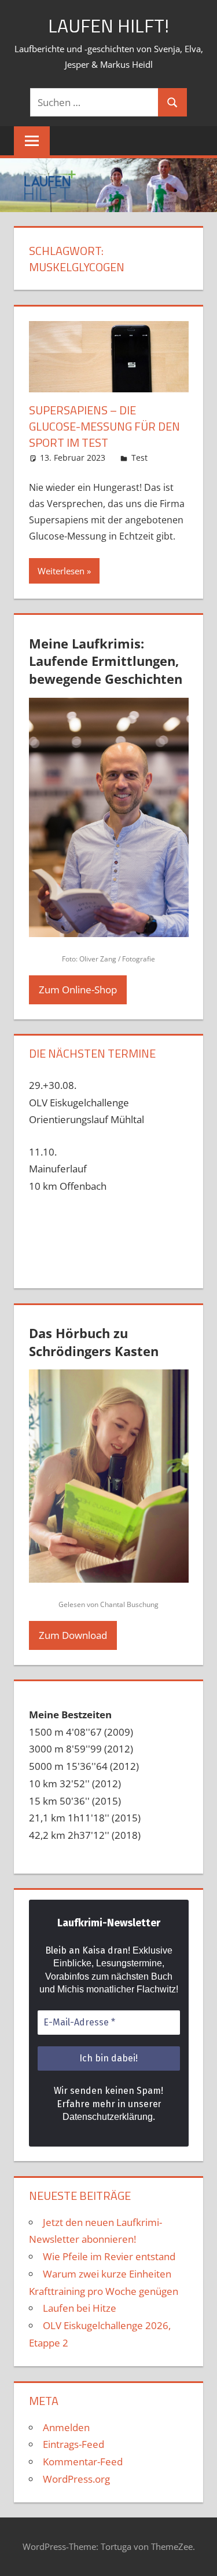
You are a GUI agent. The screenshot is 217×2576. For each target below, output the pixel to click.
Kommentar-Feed (83, 2462)
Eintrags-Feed (73, 2444)
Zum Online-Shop (78, 990)
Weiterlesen (61, 571)
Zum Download (73, 1635)
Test (139, 458)
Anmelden (66, 2427)
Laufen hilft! (108, 25)
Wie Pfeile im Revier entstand (109, 2256)
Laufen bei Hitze (80, 2308)
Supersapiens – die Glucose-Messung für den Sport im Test (104, 426)
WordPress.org (76, 2479)
